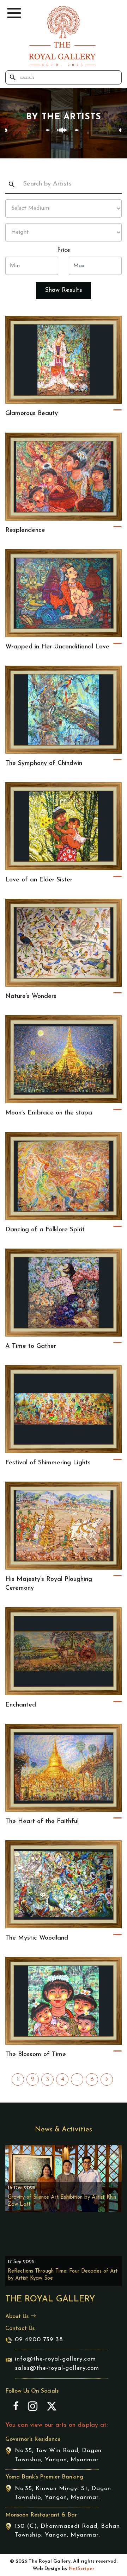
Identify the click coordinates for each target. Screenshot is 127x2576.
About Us (18, 2317)
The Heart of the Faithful (42, 1822)
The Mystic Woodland (37, 1938)
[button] (14, 13)
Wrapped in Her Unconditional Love (57, 647)
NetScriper (82, 2569)
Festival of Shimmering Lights (48, 1463)
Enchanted (21, 1705)
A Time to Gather (31, 1346)
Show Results (64, 290)
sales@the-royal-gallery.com (57, 2368)
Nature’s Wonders (31, 997)
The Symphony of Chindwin (44, 764)
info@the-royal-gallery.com (55, 2359)
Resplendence (25, 530)
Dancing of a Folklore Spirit (45, 1230)
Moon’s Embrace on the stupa (49, 1113)
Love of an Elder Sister (39, 880)
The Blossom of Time (36, 2055)
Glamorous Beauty (32, 414)
